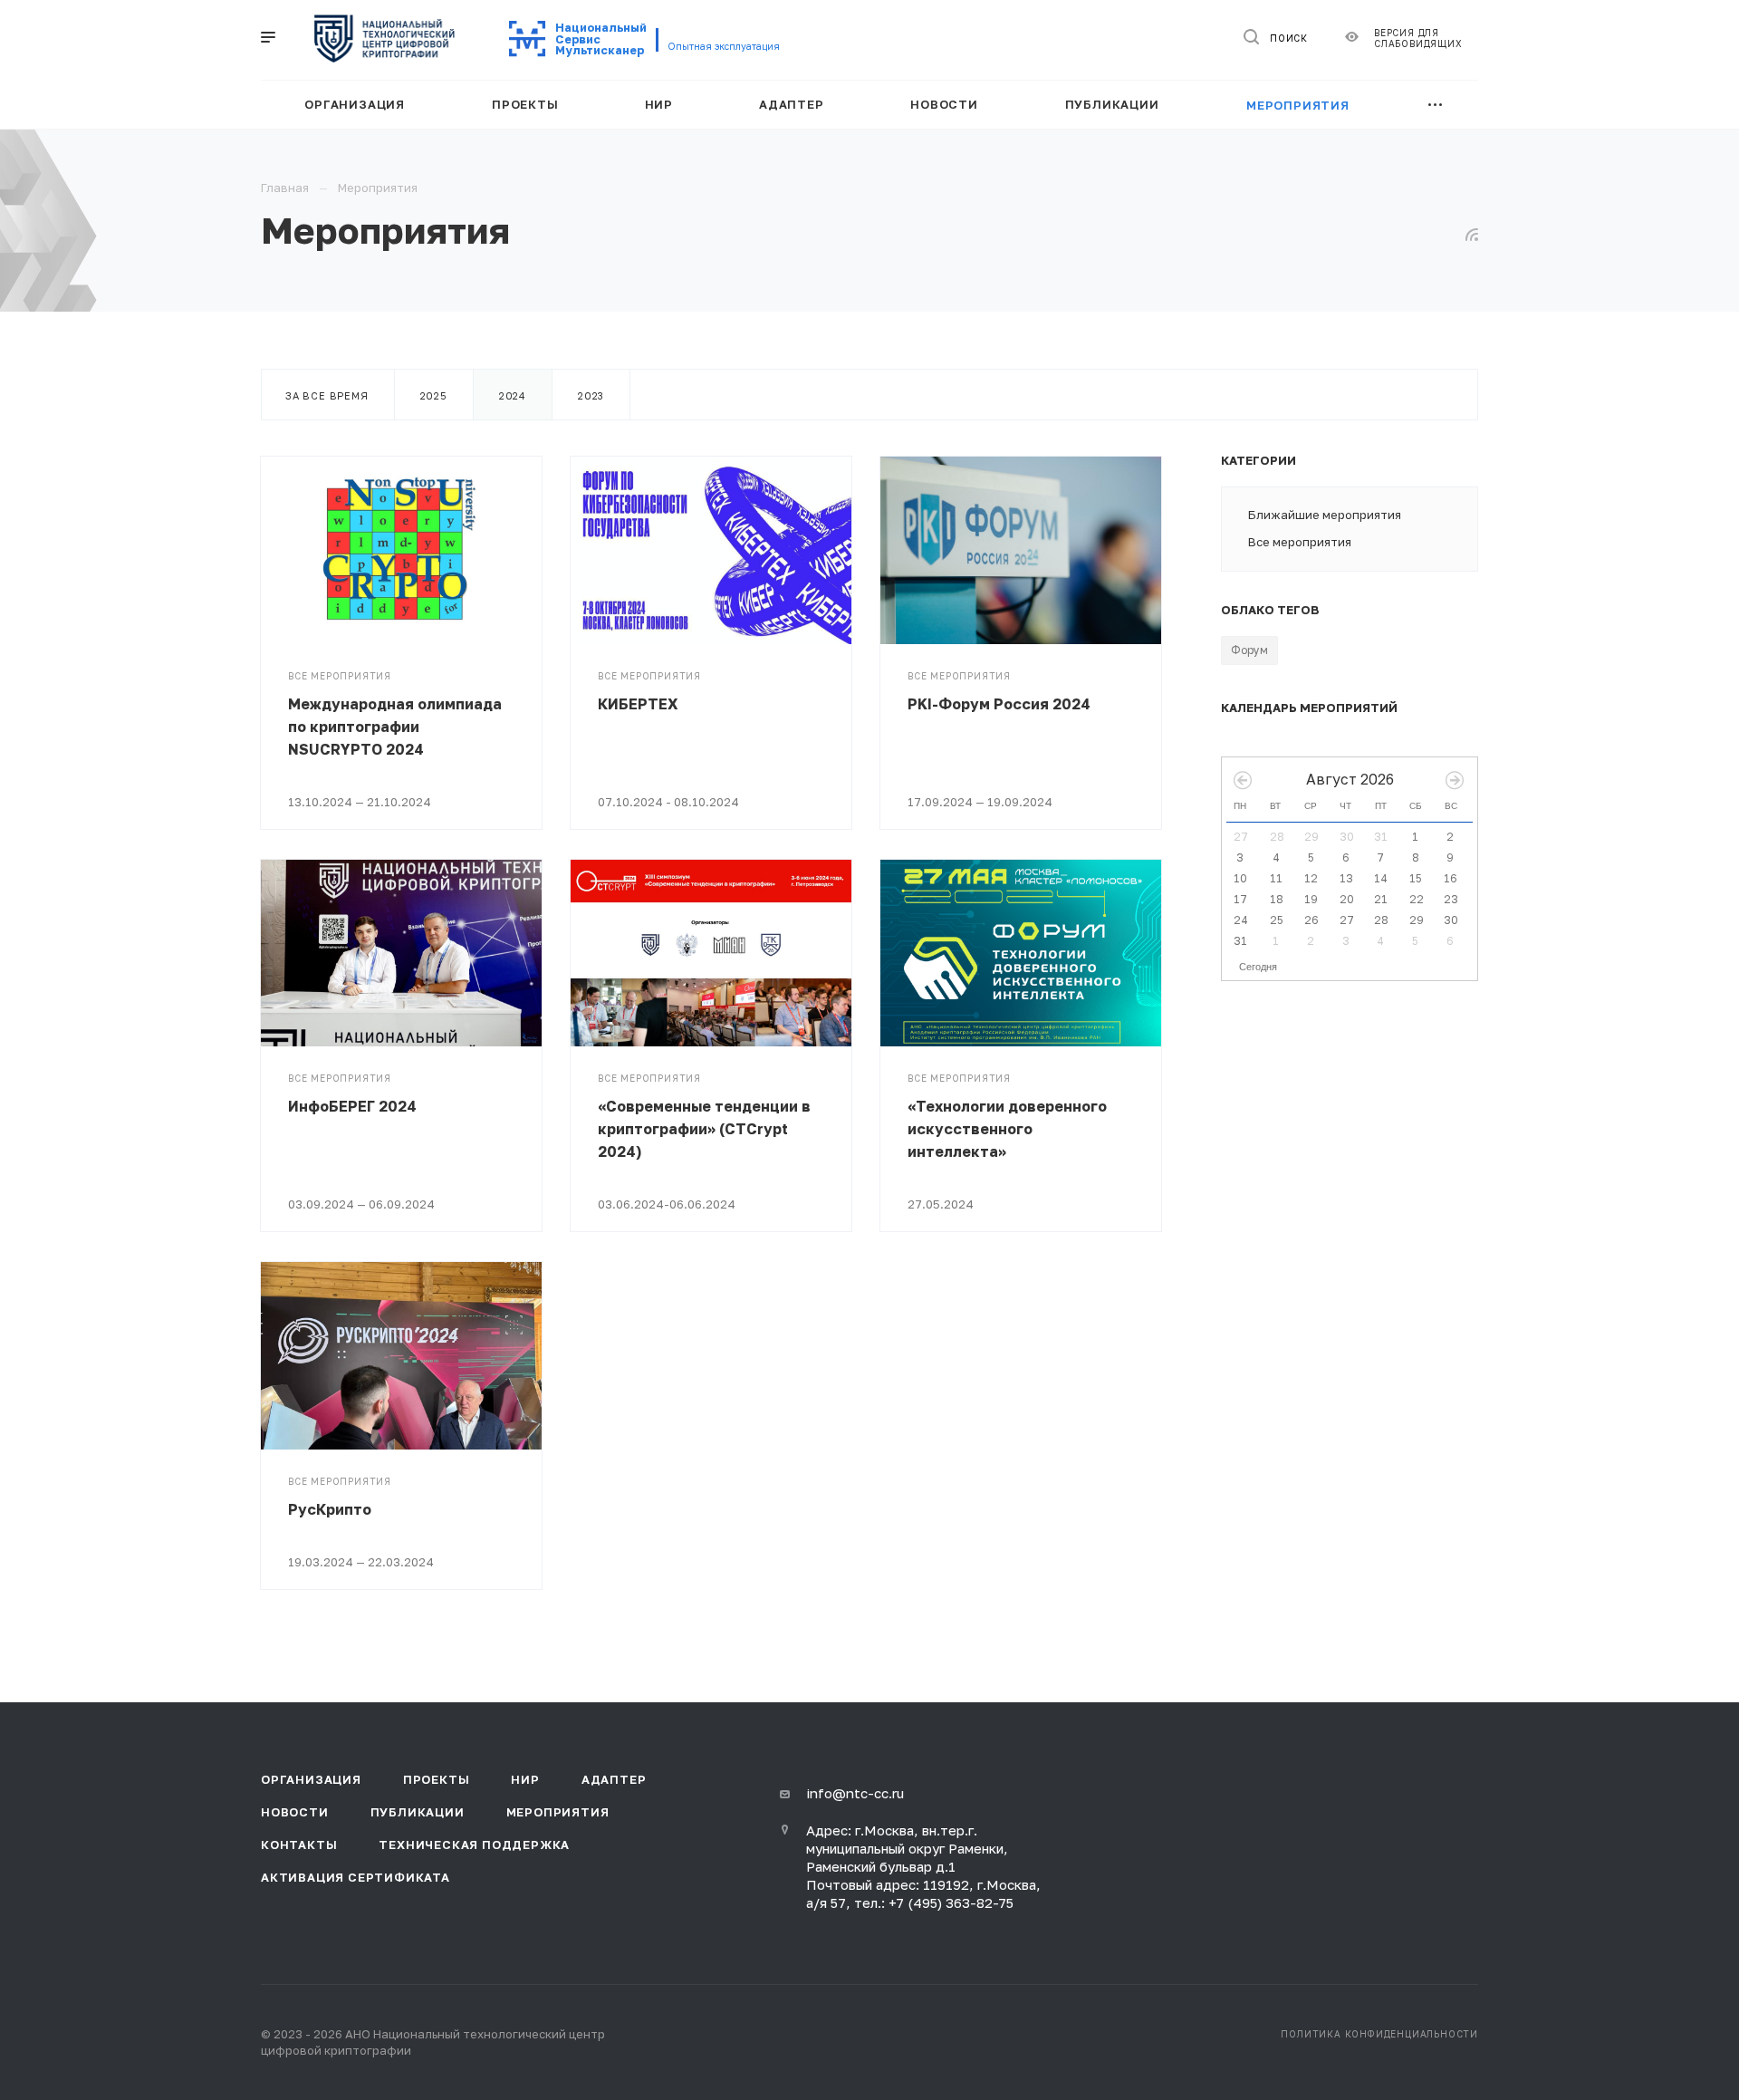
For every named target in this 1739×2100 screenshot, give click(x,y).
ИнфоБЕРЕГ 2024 (352, 1106)
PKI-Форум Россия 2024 (999, 704)
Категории (1259, 460)
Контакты (299, 1845)
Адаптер (614, 1779)
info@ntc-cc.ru (855, 1793)
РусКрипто (330, 1509)
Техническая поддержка (474, 1845)
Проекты (437, 1779)
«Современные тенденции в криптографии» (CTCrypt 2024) (704, 1129)
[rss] (1472, 235)
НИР (525, 1779)
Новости (295, 1812)
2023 (591, 395)
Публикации (418, 1812)
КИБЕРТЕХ (638, 704)
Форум (1249, 650)
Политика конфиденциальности (1379, 2034)
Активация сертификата (355, 1877)
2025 (434, 395)
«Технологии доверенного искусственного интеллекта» (1007, 1129)
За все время (327, 395)
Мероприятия (558, 1812)
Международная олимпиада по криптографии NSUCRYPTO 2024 (395, 727)
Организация (311, 1779)
